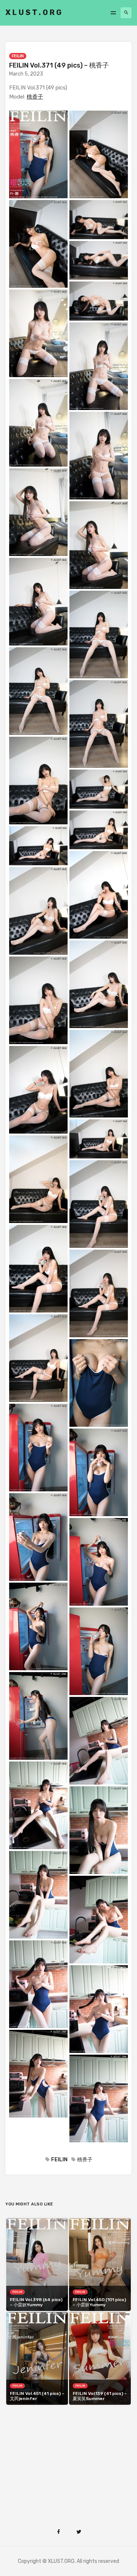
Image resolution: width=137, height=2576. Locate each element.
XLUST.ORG (34, 12)
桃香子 (35, 97)
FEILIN (18, 56)
